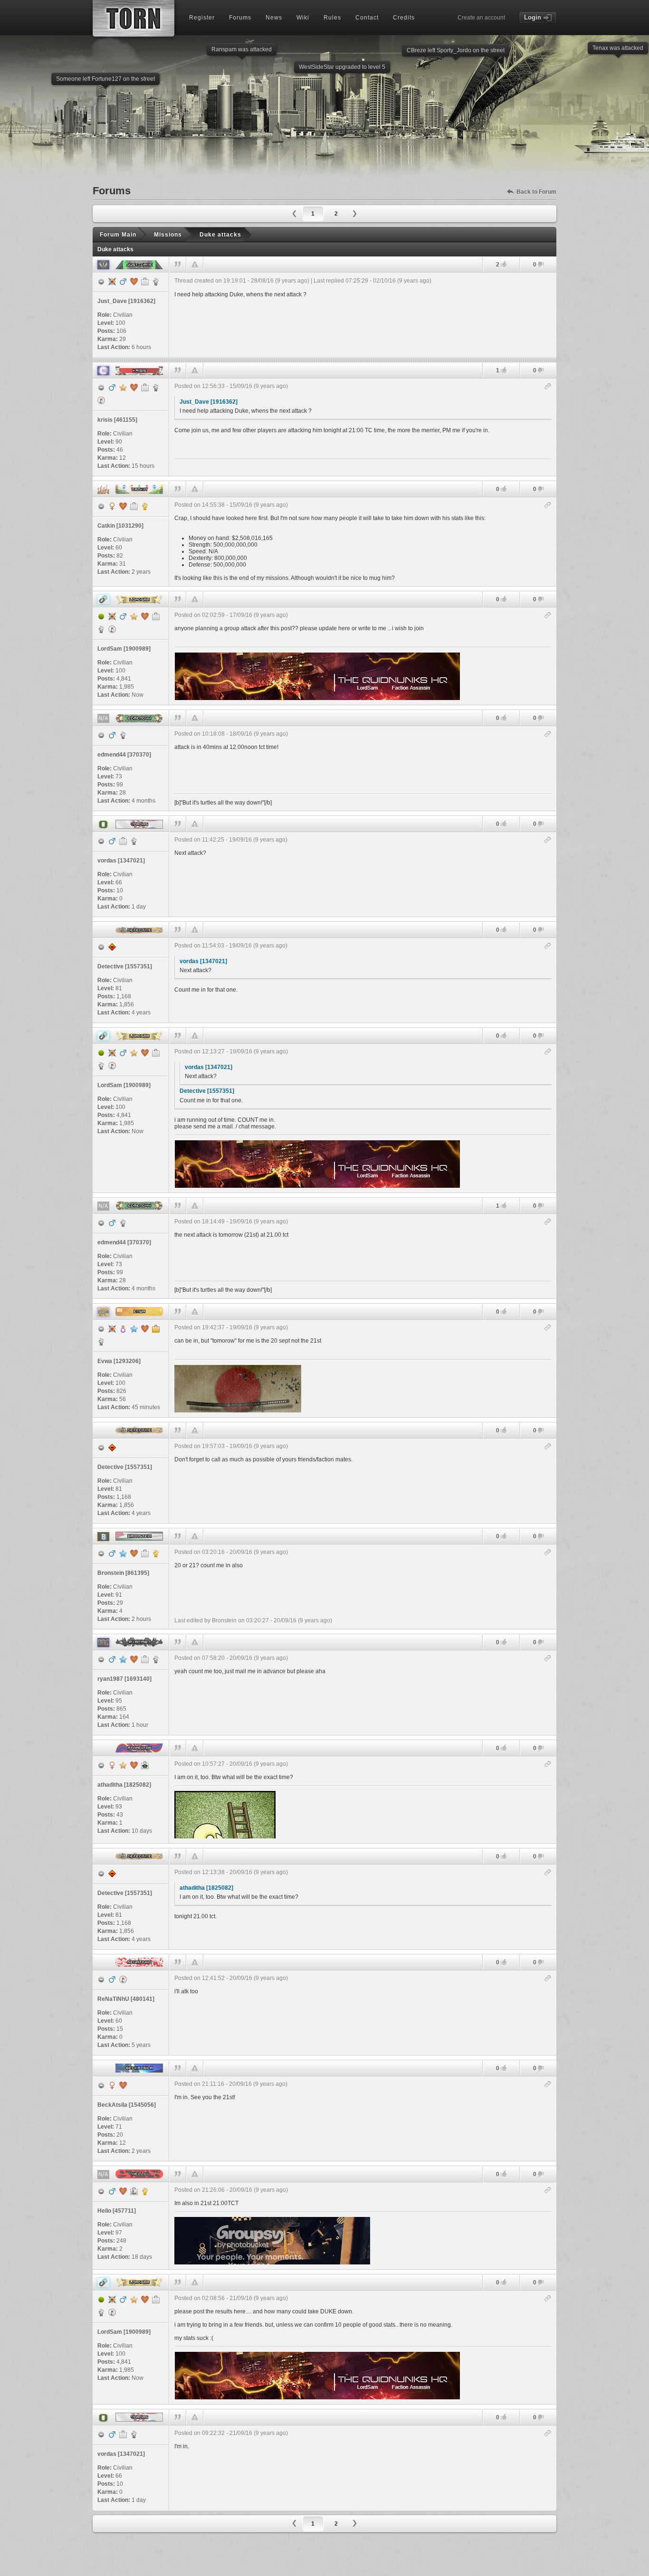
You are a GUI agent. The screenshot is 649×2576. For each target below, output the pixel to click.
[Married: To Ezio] (134, 1765)
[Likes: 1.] (504, 370)
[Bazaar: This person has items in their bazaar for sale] (101, 400)
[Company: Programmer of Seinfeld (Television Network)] (134, 506)
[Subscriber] (134, 1329)
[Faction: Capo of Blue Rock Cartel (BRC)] (156, 1659)
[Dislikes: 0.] (541, 265)
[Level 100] (112, 282)
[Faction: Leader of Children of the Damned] (145, 506)
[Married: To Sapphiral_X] (134, 282)
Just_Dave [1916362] (209, 402)
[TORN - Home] (134, 18)
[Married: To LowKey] (134, 1659)
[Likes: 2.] (504, 264)
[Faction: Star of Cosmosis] (156, 388)
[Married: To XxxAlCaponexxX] (123, 2085)
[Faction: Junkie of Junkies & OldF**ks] (134, 841)
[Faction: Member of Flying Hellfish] (123, 735)
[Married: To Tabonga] (123, 506)
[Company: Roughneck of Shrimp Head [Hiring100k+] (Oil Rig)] (156, 616)
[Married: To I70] (123, 2191)
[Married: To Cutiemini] (134, 1553)
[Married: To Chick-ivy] (145, 616)
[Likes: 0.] (504, 489)
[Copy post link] (548, 387)
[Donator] (123, 388)
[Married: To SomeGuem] (145, 1329)
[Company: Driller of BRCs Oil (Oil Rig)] (145, 1659)
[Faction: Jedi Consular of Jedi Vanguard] (156, 282)
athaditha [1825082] (206, 1888)
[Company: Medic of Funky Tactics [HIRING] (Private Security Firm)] (123, 841)
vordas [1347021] (203, 961)
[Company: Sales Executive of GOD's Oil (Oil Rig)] (145, 1553)
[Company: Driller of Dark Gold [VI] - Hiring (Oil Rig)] (145, 388)
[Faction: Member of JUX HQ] (101, 1342)
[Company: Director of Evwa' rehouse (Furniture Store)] (156, 1329)
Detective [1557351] (207, 1091)
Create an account (481, 18)
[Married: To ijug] (134, 388)
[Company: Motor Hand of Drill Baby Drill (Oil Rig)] (145, 282)
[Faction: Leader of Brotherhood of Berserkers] (156, 1553)
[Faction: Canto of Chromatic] (101, 629)
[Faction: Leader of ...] (145, 2191)
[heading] (363, 315)
